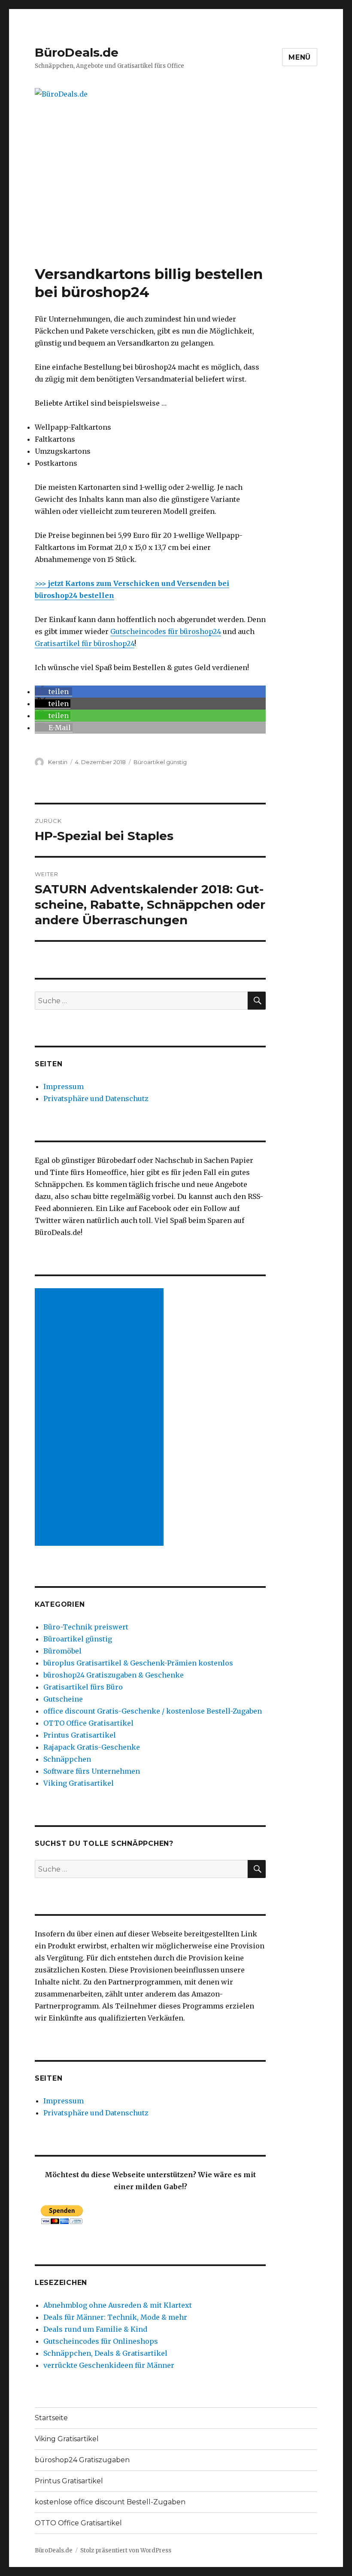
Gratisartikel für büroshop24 (85, 643)
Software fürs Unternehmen (92, 1771)
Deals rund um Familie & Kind (95, 2329)
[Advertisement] (178, 201)
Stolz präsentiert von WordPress (126, 2550)
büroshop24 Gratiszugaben (82, 2460)
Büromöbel (62, 1651)
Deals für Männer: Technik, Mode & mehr (115, 2317)
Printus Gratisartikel (80, 1735)
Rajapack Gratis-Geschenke (92, 1747)
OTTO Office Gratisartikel (88, 1723)
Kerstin (58, 762)
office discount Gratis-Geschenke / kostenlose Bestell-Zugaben (153, 1711)
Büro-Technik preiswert (86, 1627)
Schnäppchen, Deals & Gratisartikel (105, 2353)
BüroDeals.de (77, 52)
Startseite (51, 2418)
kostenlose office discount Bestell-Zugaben (110, 2502)
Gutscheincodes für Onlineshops (101, 2341)
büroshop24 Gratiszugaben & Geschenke (114, 1675)
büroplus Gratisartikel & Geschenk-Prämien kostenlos (138, 1663)
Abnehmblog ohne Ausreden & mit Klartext (118, 2305)
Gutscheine (63, 1699)
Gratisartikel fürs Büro (83, 1687)
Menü (300, 57)
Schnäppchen (67, 1759)
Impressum (64, 1086)
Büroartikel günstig (160, 762)
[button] (53, 692)
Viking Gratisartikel (79, 1783)
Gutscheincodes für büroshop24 (166, 631)
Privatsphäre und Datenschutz (96, 1098)
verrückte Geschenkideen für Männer (109, 2365)
